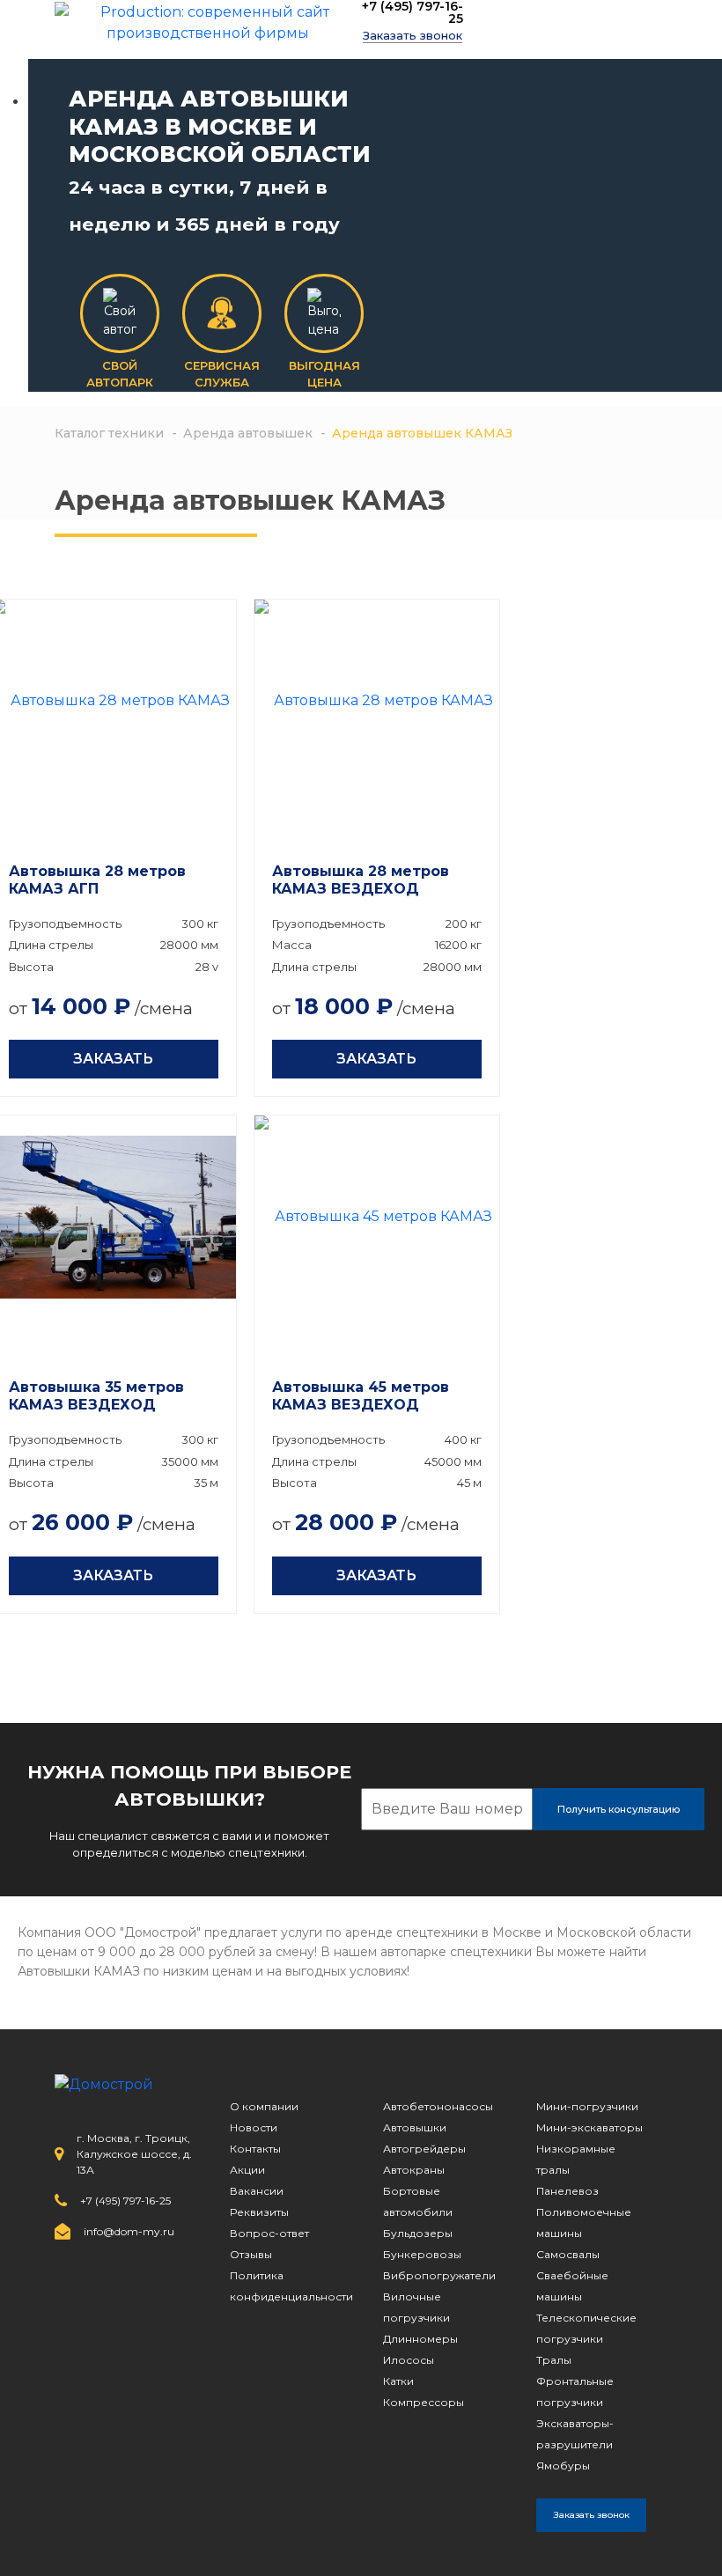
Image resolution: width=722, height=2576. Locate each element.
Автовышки (415, 2127)
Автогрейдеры (424, 2149)
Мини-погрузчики (587, 2106)
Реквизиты (259, 2212)
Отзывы (251, 2254)
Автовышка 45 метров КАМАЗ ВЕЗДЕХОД (361, 1396)
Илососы (409, 2360)
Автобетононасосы (438, 2106)
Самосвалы (568, 2254)
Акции (247, 2170)
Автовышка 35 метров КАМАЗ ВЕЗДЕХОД (96, 1396)
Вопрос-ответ (269, 2233)
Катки (398, 2381)
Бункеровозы (422, 2254)
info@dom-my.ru (129, 2231)
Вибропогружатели (439, 2275)
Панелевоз (567, 2191)
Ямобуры (563, 2466)
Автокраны (414, 2170)
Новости (254, 2127)
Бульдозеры (418, 2233)
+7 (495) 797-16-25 (413, 12)
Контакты (255, 2149)
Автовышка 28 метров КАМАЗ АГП (97, 880)
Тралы (554, 2360)
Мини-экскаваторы (589, 2127)
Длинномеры (420, 2339)
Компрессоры (424, 2402)
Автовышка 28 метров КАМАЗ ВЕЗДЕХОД (361, 880)
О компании (264, 2106)
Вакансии (257, 2191)
